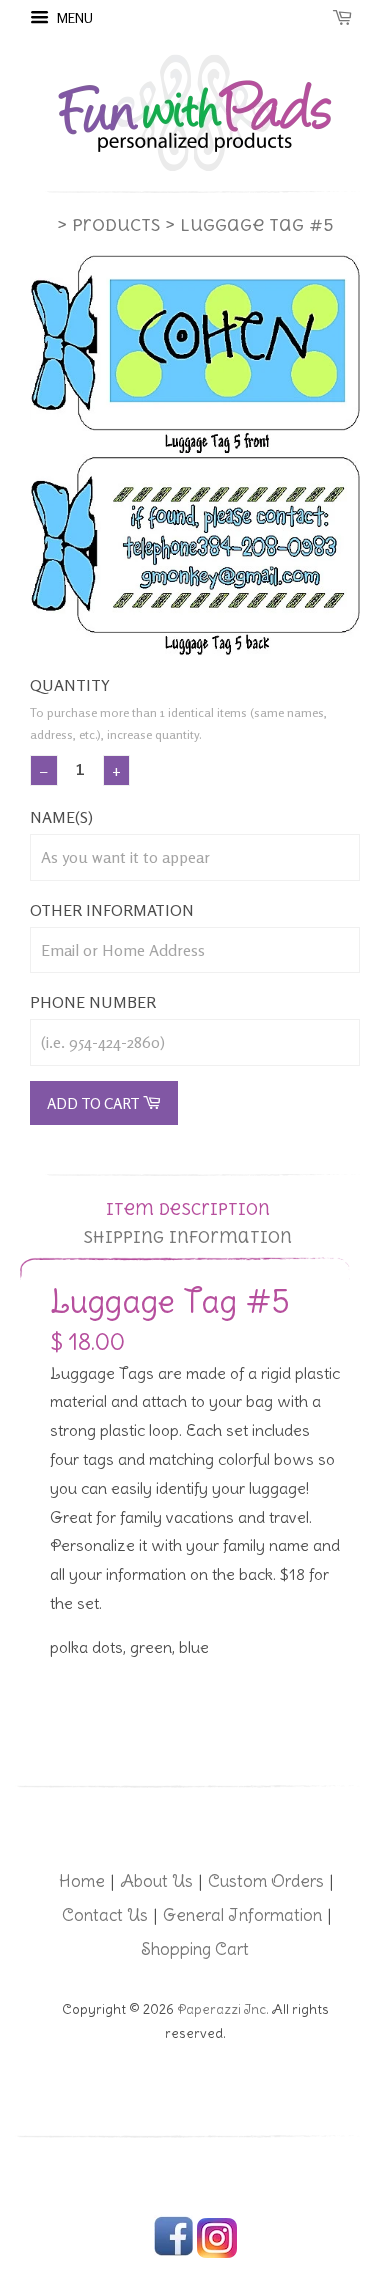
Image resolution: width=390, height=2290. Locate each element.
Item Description (188, 1209)
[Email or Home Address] (195, 950)
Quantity (70, 685)
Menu (73, 17)
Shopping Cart (195, 1949)
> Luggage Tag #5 (249, 225)
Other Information (112, 910)
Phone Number (93, 1002)
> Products (108, 225)
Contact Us (105, 1915)
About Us (156, 1881)
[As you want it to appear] (195, 857)
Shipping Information (187, 1237)
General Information (242, 1915)
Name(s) (61, 817)
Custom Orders (266, 1881)
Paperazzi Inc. (223, 2009)
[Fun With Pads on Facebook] (173, 2253)
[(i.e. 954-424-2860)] (195, 1042)
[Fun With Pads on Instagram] (217, 2253)
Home (82, 1881)
